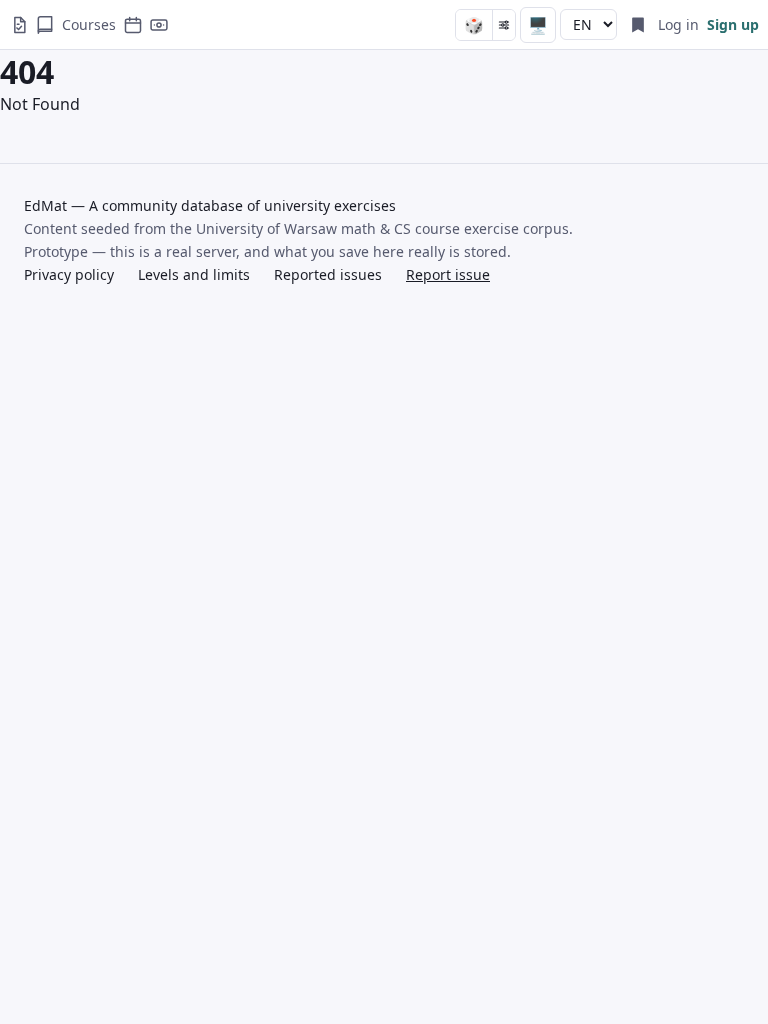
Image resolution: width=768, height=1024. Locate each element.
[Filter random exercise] (503, 25)
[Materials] (45, 25)
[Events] (133, 25)
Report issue (448, 274)
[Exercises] (19, 25)
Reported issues (328, 274)
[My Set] (638, 25)
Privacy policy (69, 274)
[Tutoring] (159, 25)
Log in (678, 24)
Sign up (733, 24)
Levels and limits (194, 274)
